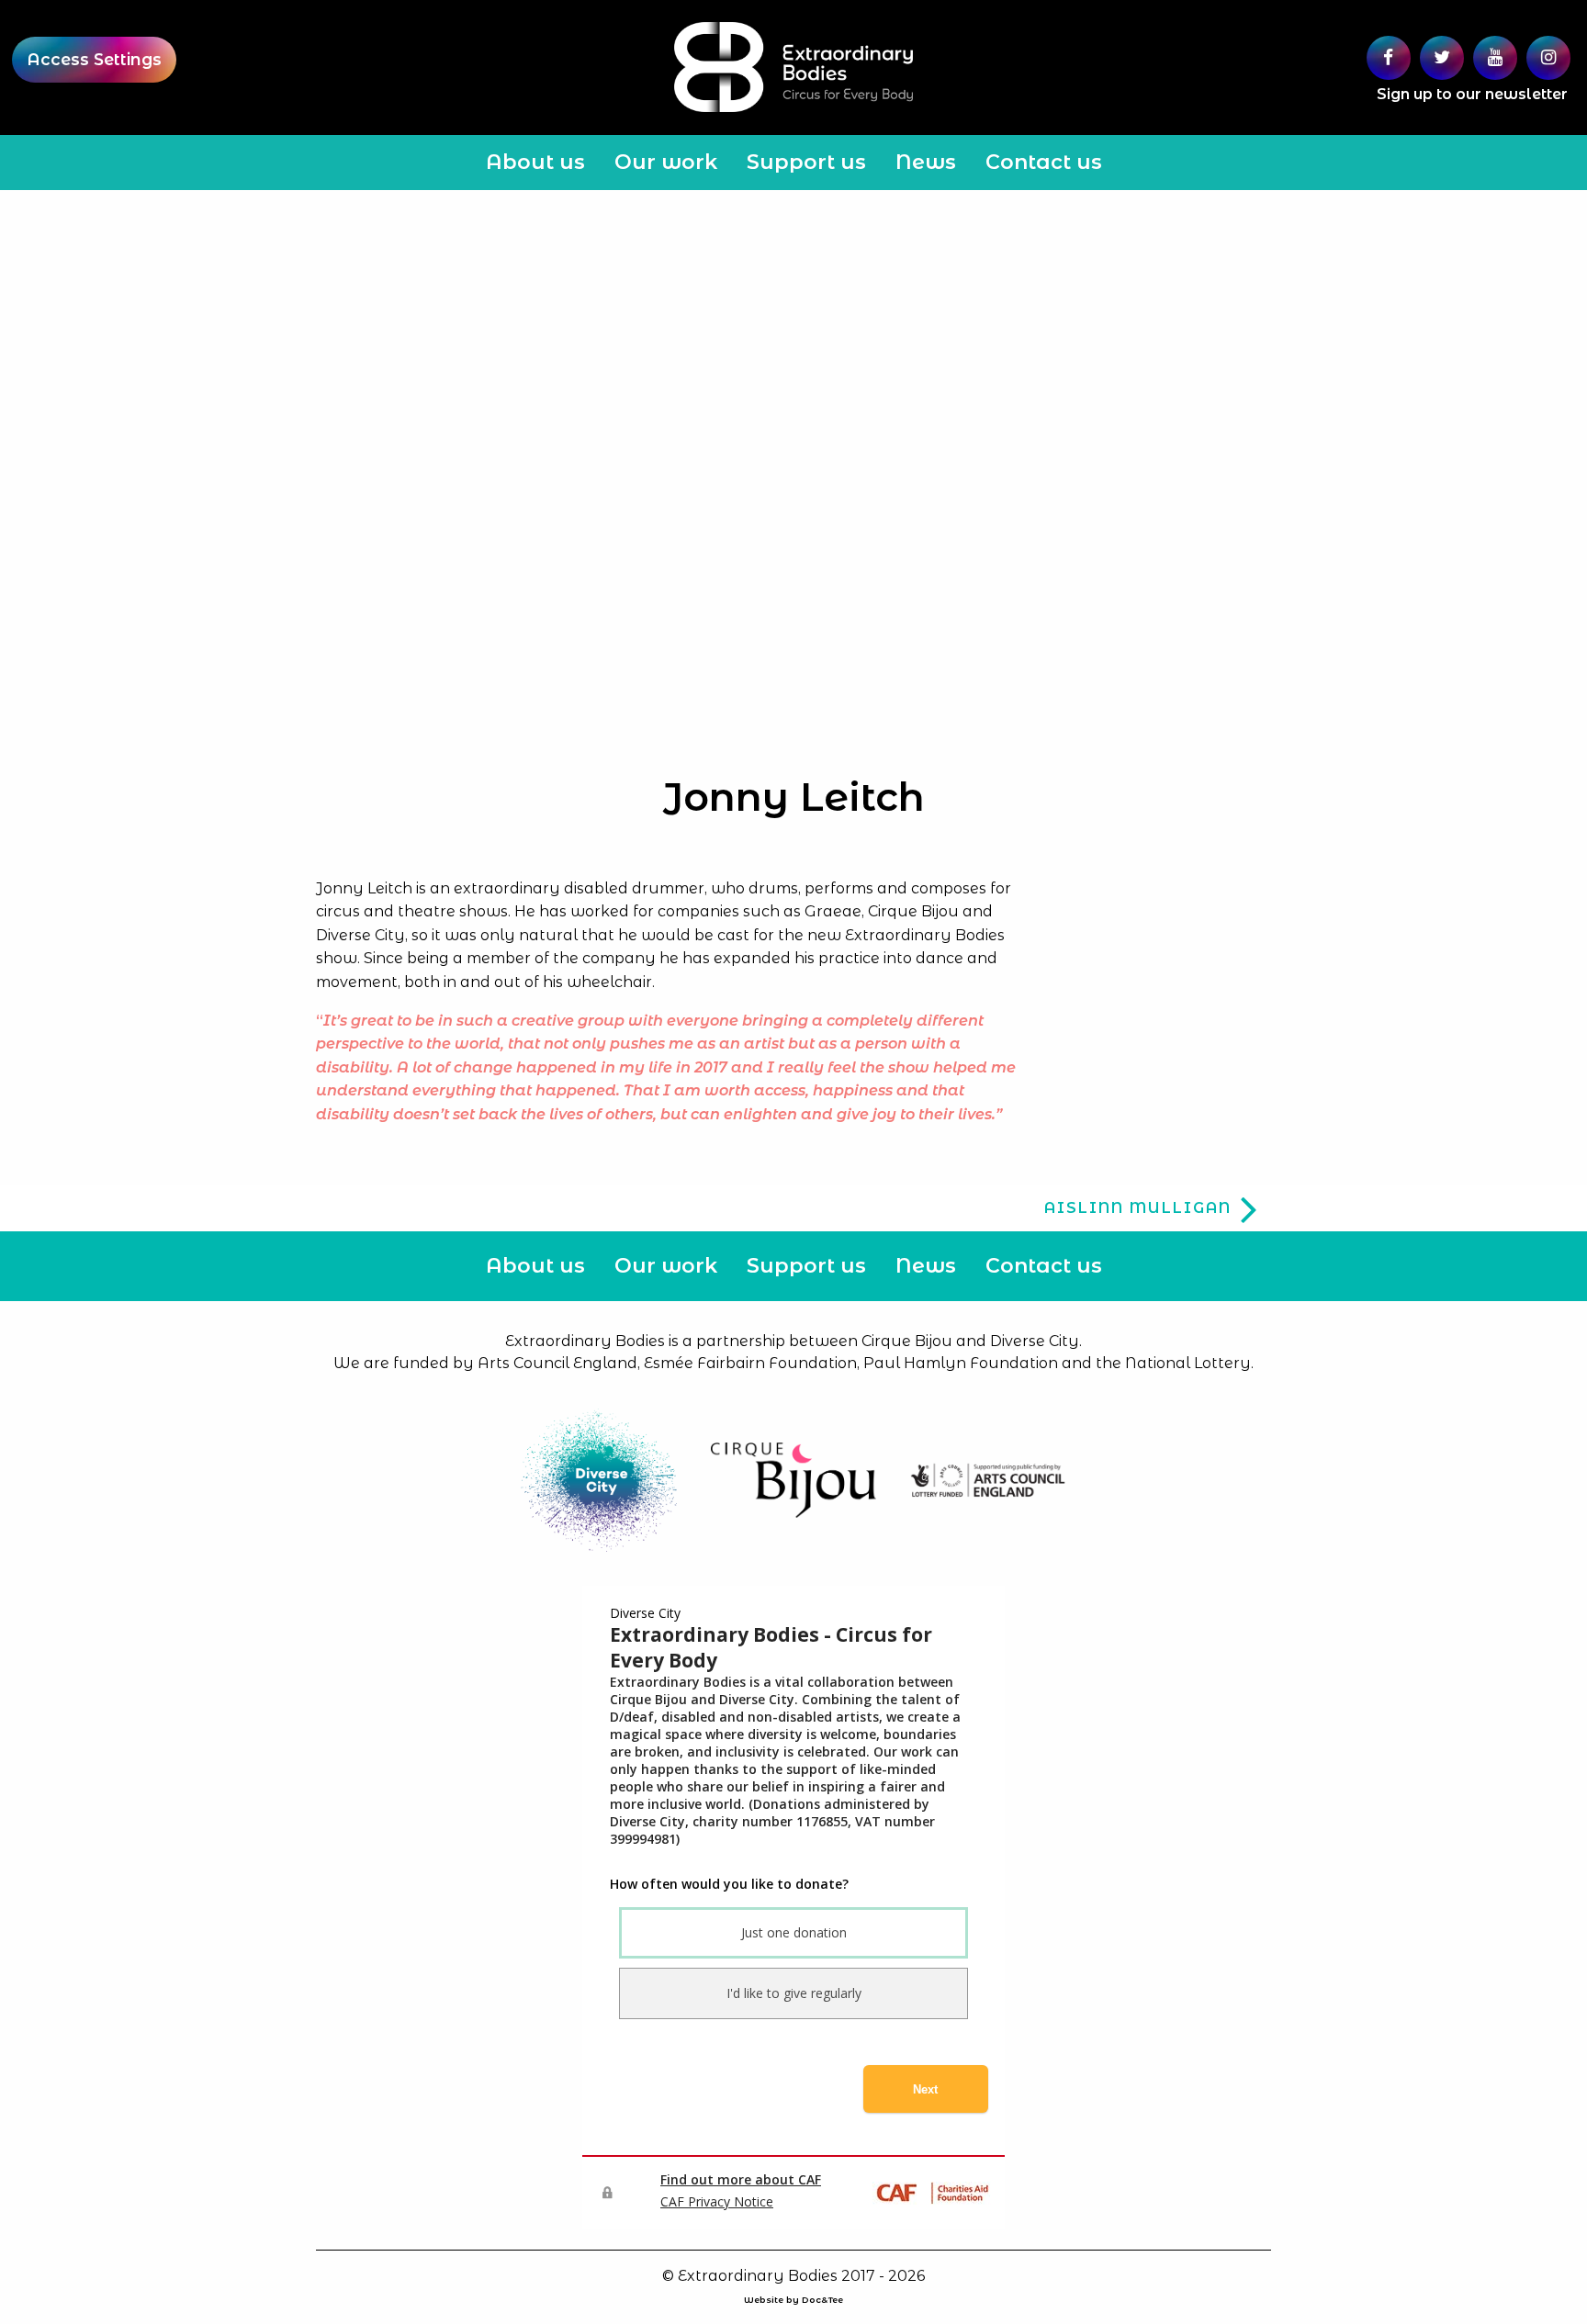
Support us (806, 162)
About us (535, 162)
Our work (666, 162)
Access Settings (94, 59)
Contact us (1044, 162)
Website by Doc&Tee (793, 2300)
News (926, 162)
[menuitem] (535, 163)
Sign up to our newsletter (1472, 94)
